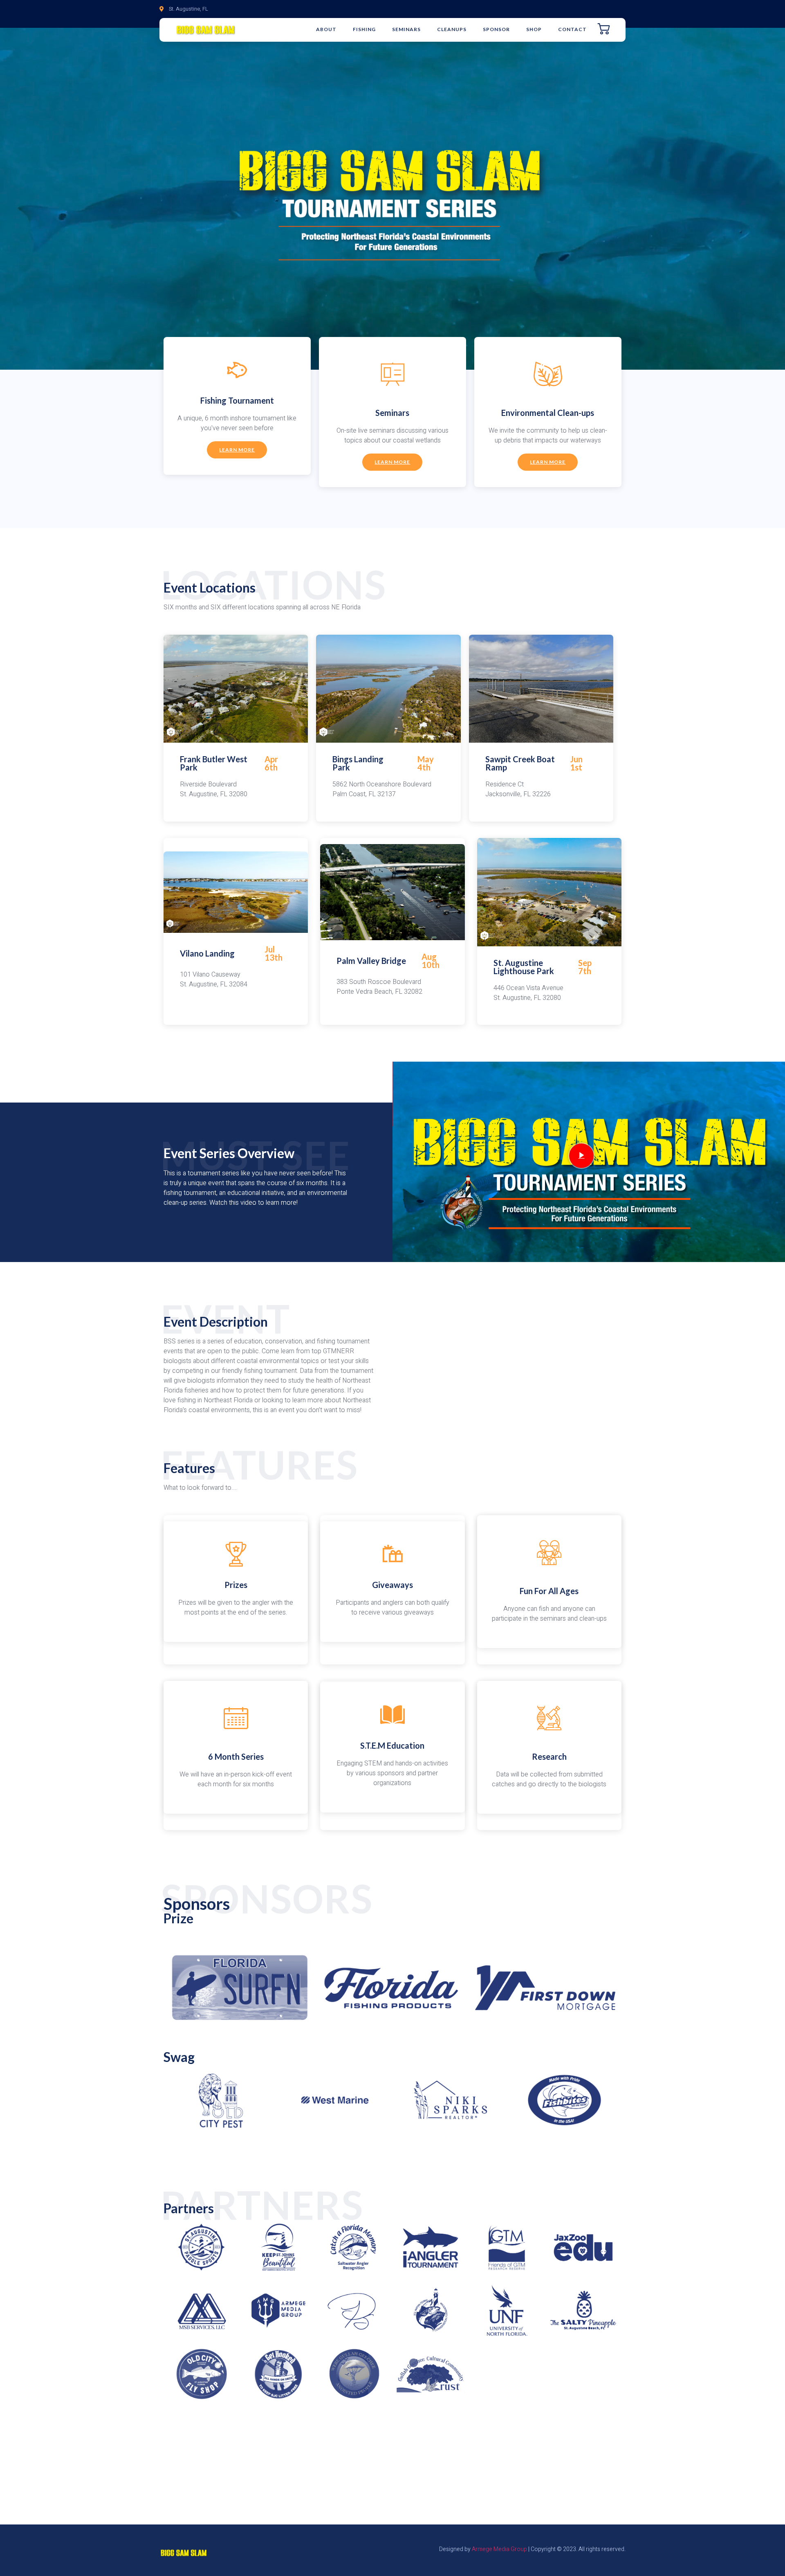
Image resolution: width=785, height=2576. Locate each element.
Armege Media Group (499, 2549)
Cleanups (452, 29)
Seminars (406, 29)
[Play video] (581, 1156)
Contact (572, 29)
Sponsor (496, 29)
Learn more (237, 450)
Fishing (364, 29)
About (326, 29)
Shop (534, 29)
